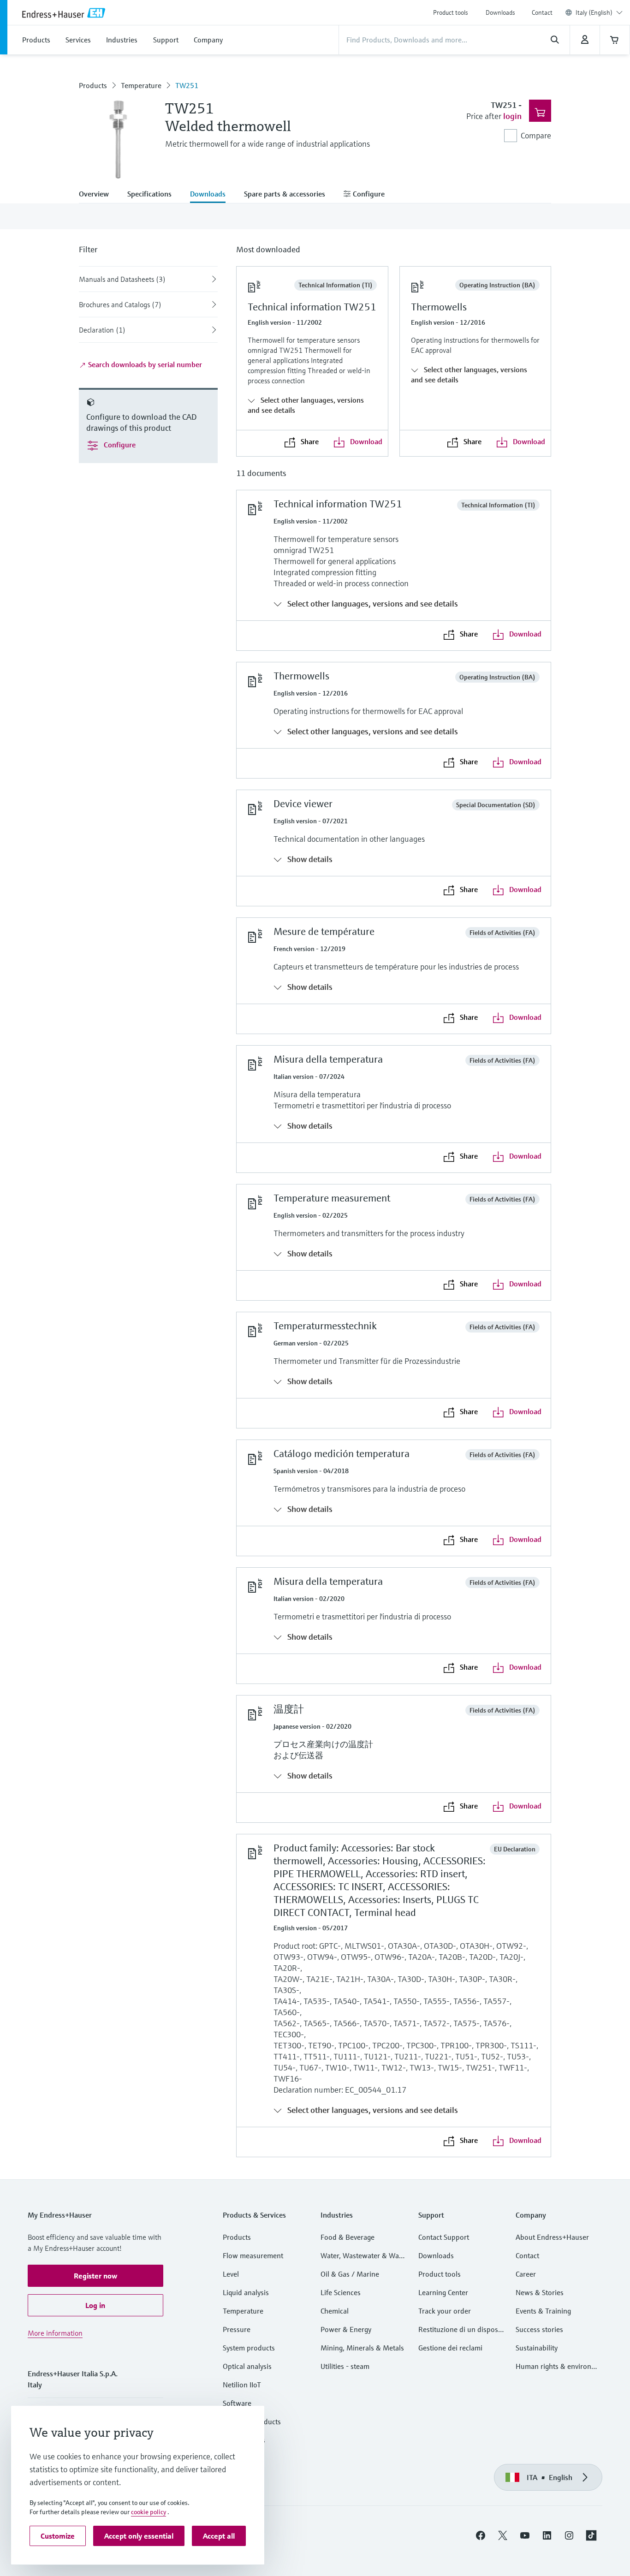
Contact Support (444, 2237)
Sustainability (537, 2348)
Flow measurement (253, 2255)
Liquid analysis (246, 2292)
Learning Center (443, 2292)
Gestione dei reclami (450, 2348)
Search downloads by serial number (144, 364)
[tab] (98, 195)
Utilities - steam (345, 2366)
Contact (542, 12)
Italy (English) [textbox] (594, 12)
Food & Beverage (348, 2237)
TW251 (187, 85)
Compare (536, 135)
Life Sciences (341, 2292)
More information (55, 2333)
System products (249, 2348)
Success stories (539, 2329)
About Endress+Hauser (552, 2237)
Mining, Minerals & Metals (362, 2348)
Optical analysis (247, 2366)
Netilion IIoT (242, 2385)
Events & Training (543, 2311)
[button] (95, 2276)
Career (526, 2274)
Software (237, 2403)
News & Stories (540, 2292)
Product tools (451, 12)
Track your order (445, 2311)
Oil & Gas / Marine (350, 2274)
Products (93, 85)
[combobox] (599, 12)
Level (231, 2274)
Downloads (500, 12)
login (512, 116)
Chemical (335, 2311)
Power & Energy (346, 2329)
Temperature (141, 85)
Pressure (237, 2329)
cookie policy (149, 2512)
